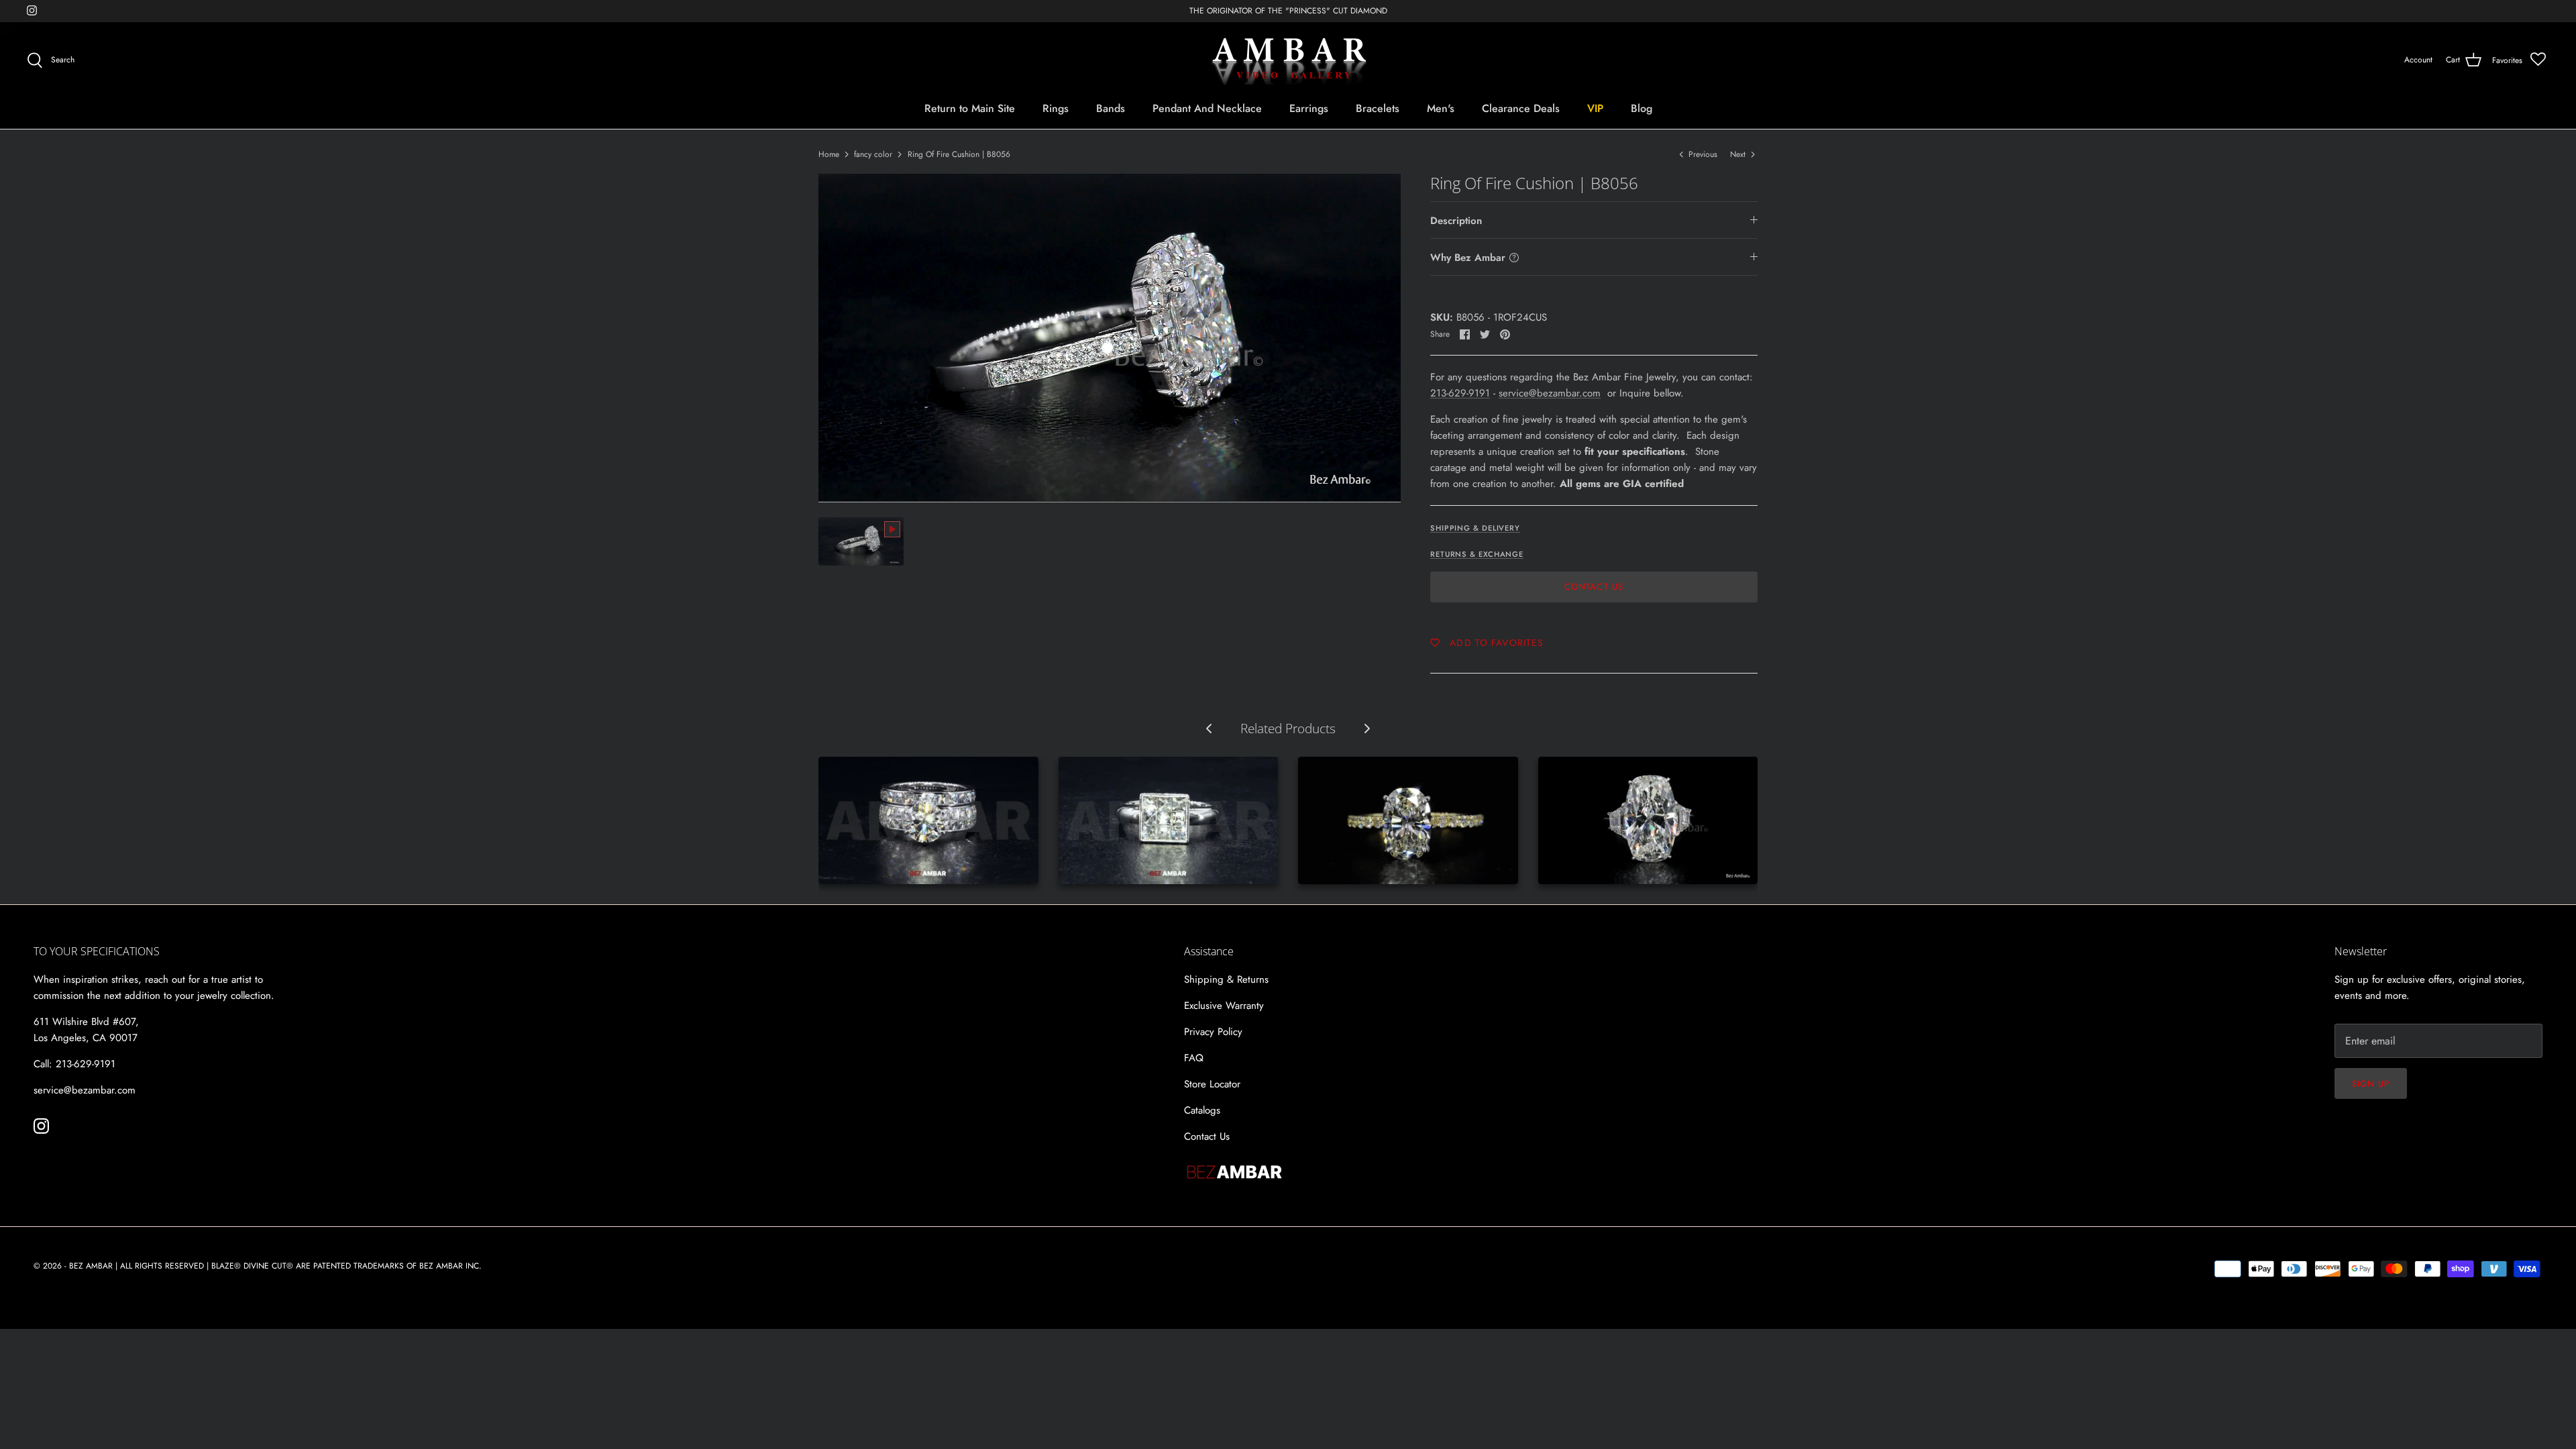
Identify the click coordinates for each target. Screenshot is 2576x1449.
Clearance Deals (1521, 108)
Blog (1642, 108)
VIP (1595, 108)
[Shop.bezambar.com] (1288, 60)
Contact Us (1594, 587)
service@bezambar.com (1550, 393)
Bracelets (1378, 108)
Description (1456, 221)
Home (829, 154)
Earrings (1309, 108)
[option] (1110, 338)
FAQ (1194, 1058)
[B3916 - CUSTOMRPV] (1408, 820)
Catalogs (1202, 1110)
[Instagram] (32, 10)
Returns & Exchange (1477, 554)
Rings (1056, 108)
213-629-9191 (1460, 393)
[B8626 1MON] (928, 820)
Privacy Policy (1213, 1032)
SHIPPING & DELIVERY (1475, 528)
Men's (1441, 108)
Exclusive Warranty (1224, 1006)
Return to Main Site (970, 108)
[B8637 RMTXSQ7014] (1169, 820)
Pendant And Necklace (1207, 108)
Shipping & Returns (1226, 979)
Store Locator (1212, 1084)
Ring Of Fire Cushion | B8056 (959, 154)
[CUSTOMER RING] (1648, 820)
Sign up (2371, 1084)
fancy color (873, 154)
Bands (1111, 108)
